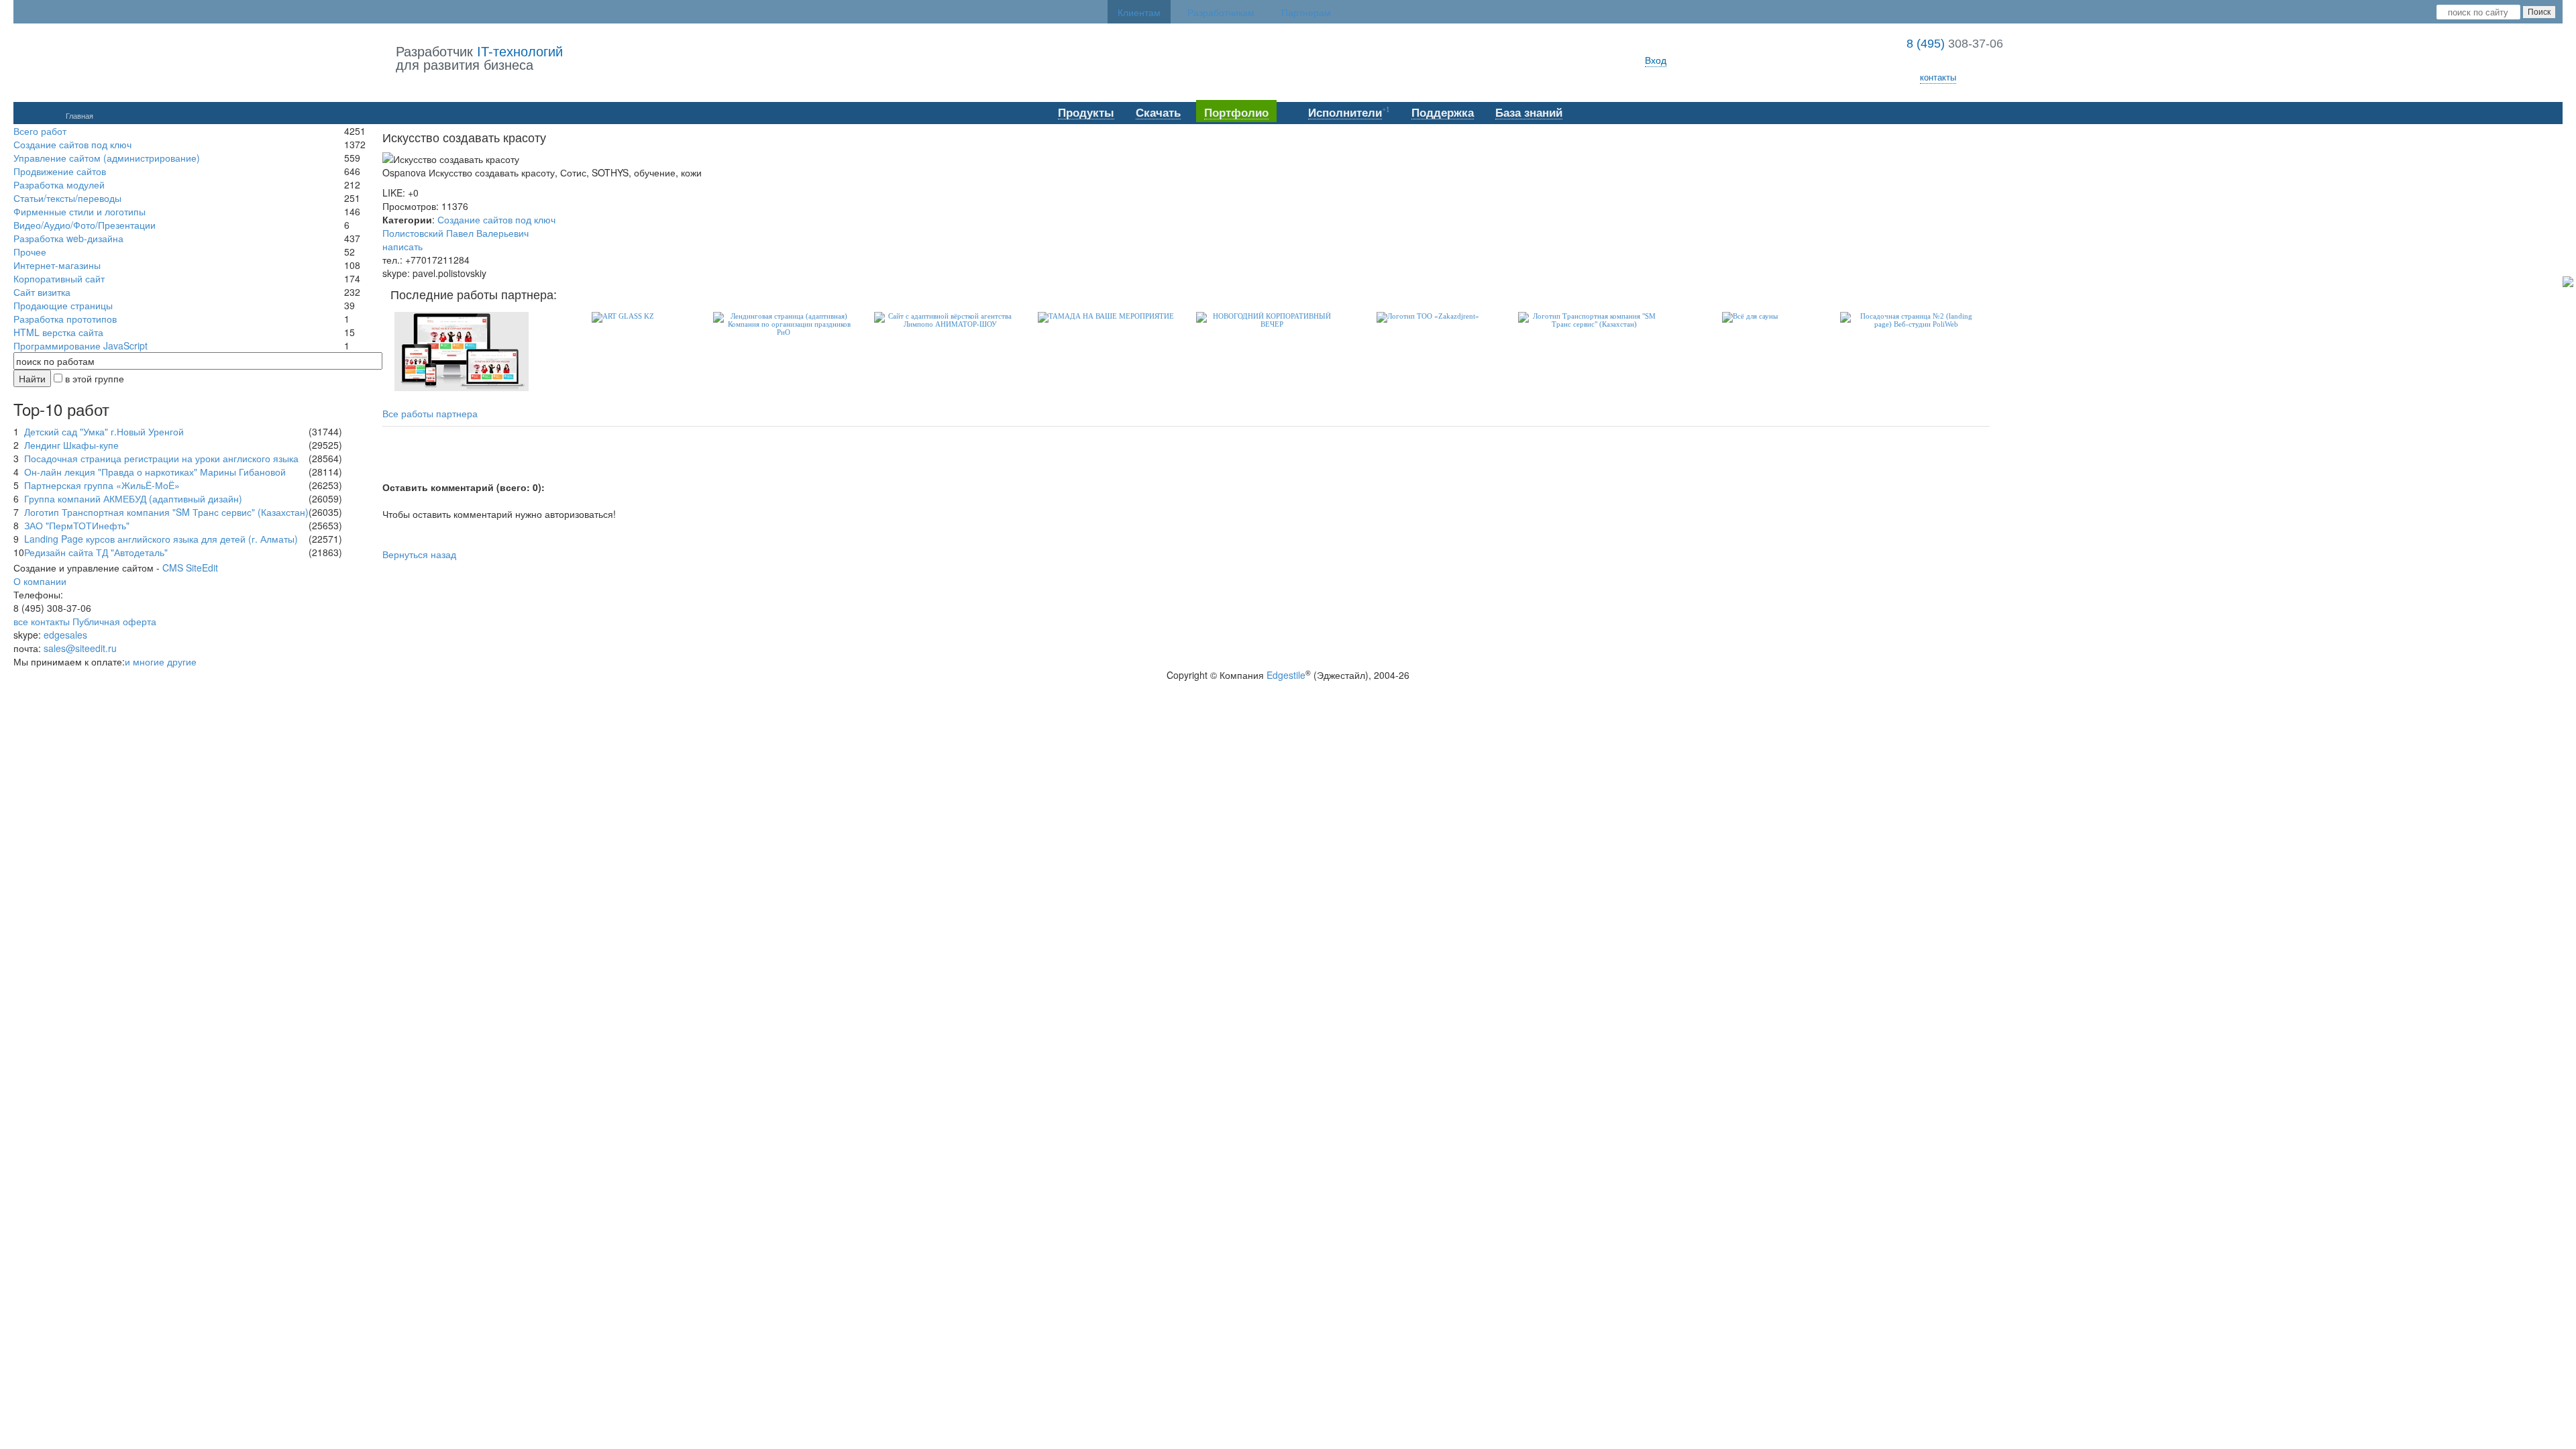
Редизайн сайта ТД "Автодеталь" (96, 552)
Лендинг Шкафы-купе (71, 445)
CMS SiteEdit (190, 568)
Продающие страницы (63, 305)
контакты (1938, 77)
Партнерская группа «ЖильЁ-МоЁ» (102, 485)
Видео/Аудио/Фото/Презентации (85, 225)
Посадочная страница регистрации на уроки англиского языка (161, 458)
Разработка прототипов (65, 319)
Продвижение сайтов (60, 171)
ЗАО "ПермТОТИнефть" (77, 525)
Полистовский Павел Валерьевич (455, 233)
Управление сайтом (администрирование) (107, 158)
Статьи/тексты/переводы (67, 198)
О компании (40, 581)
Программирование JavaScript (80, 345)
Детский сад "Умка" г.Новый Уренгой (104, 431)
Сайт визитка (42, 292)
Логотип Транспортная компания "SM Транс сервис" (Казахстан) (166, 512)
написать (402, 246)
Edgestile (1286, 675)
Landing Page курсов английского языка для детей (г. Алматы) (161, 539)
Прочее (30, 252)
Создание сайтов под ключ (72, 144)
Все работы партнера (430, 414)
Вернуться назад (419, 554)
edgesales (65, 635)
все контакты (42, 621)
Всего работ (40, 131)
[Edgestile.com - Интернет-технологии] (205, 59)
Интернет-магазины (57, 265)
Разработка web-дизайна (68, 238)
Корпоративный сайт (59, 278)
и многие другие (161, 661)
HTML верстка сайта (58, 332)
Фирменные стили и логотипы (79, 211)
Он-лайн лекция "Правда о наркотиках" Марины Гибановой (155, 472)
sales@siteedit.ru (80, 648)
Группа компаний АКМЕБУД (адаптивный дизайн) (133, 498)
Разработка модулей (59, 184)
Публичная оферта (114, 621)
